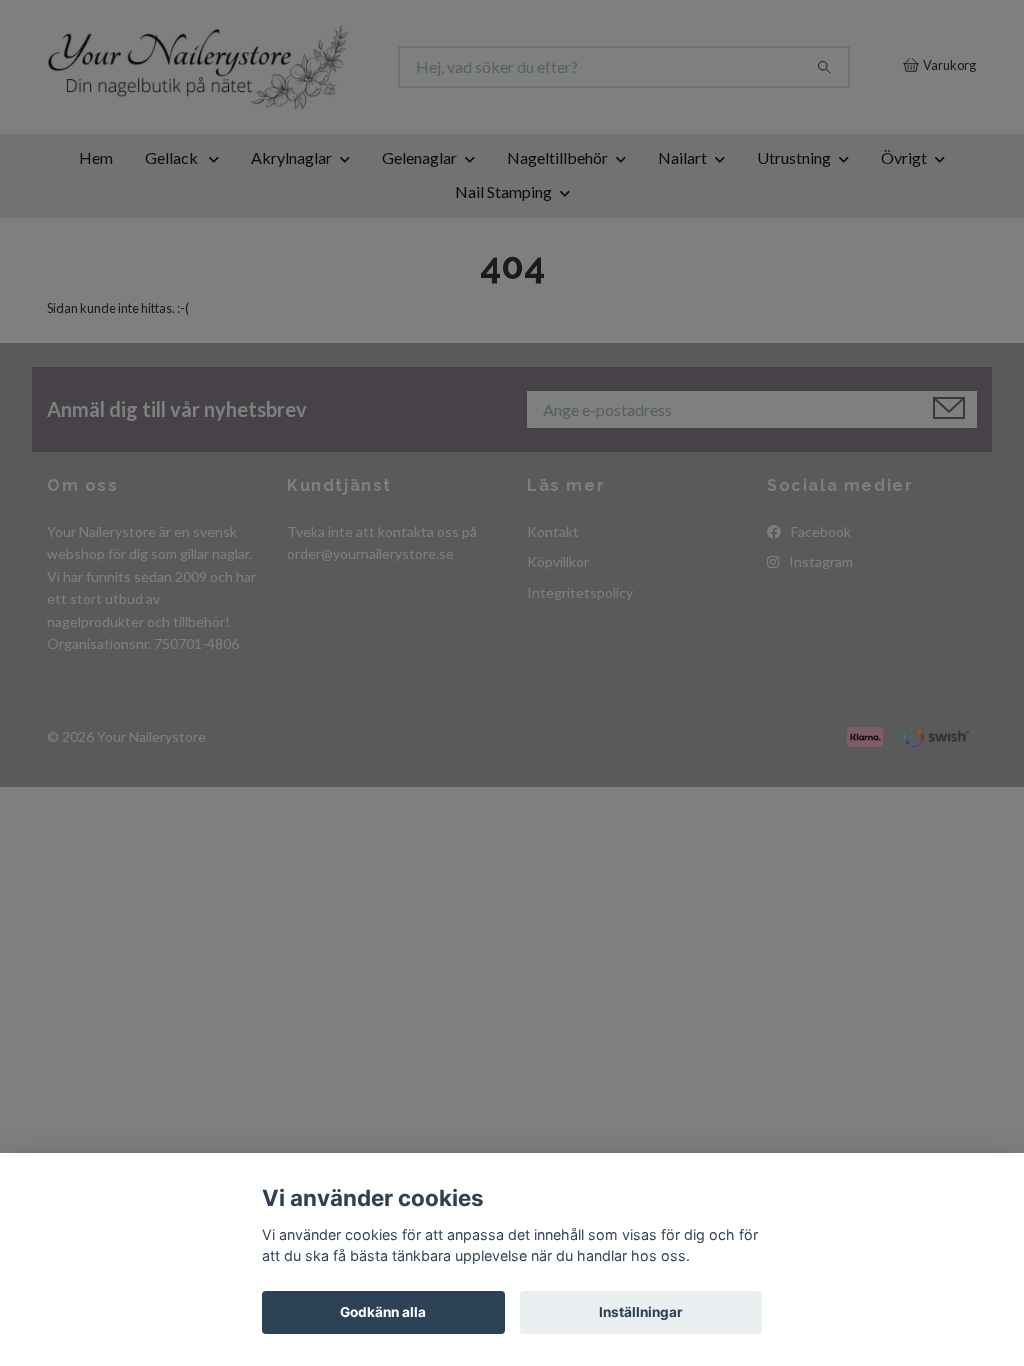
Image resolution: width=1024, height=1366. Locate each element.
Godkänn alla (383, 1312)
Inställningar (641, 1312)
